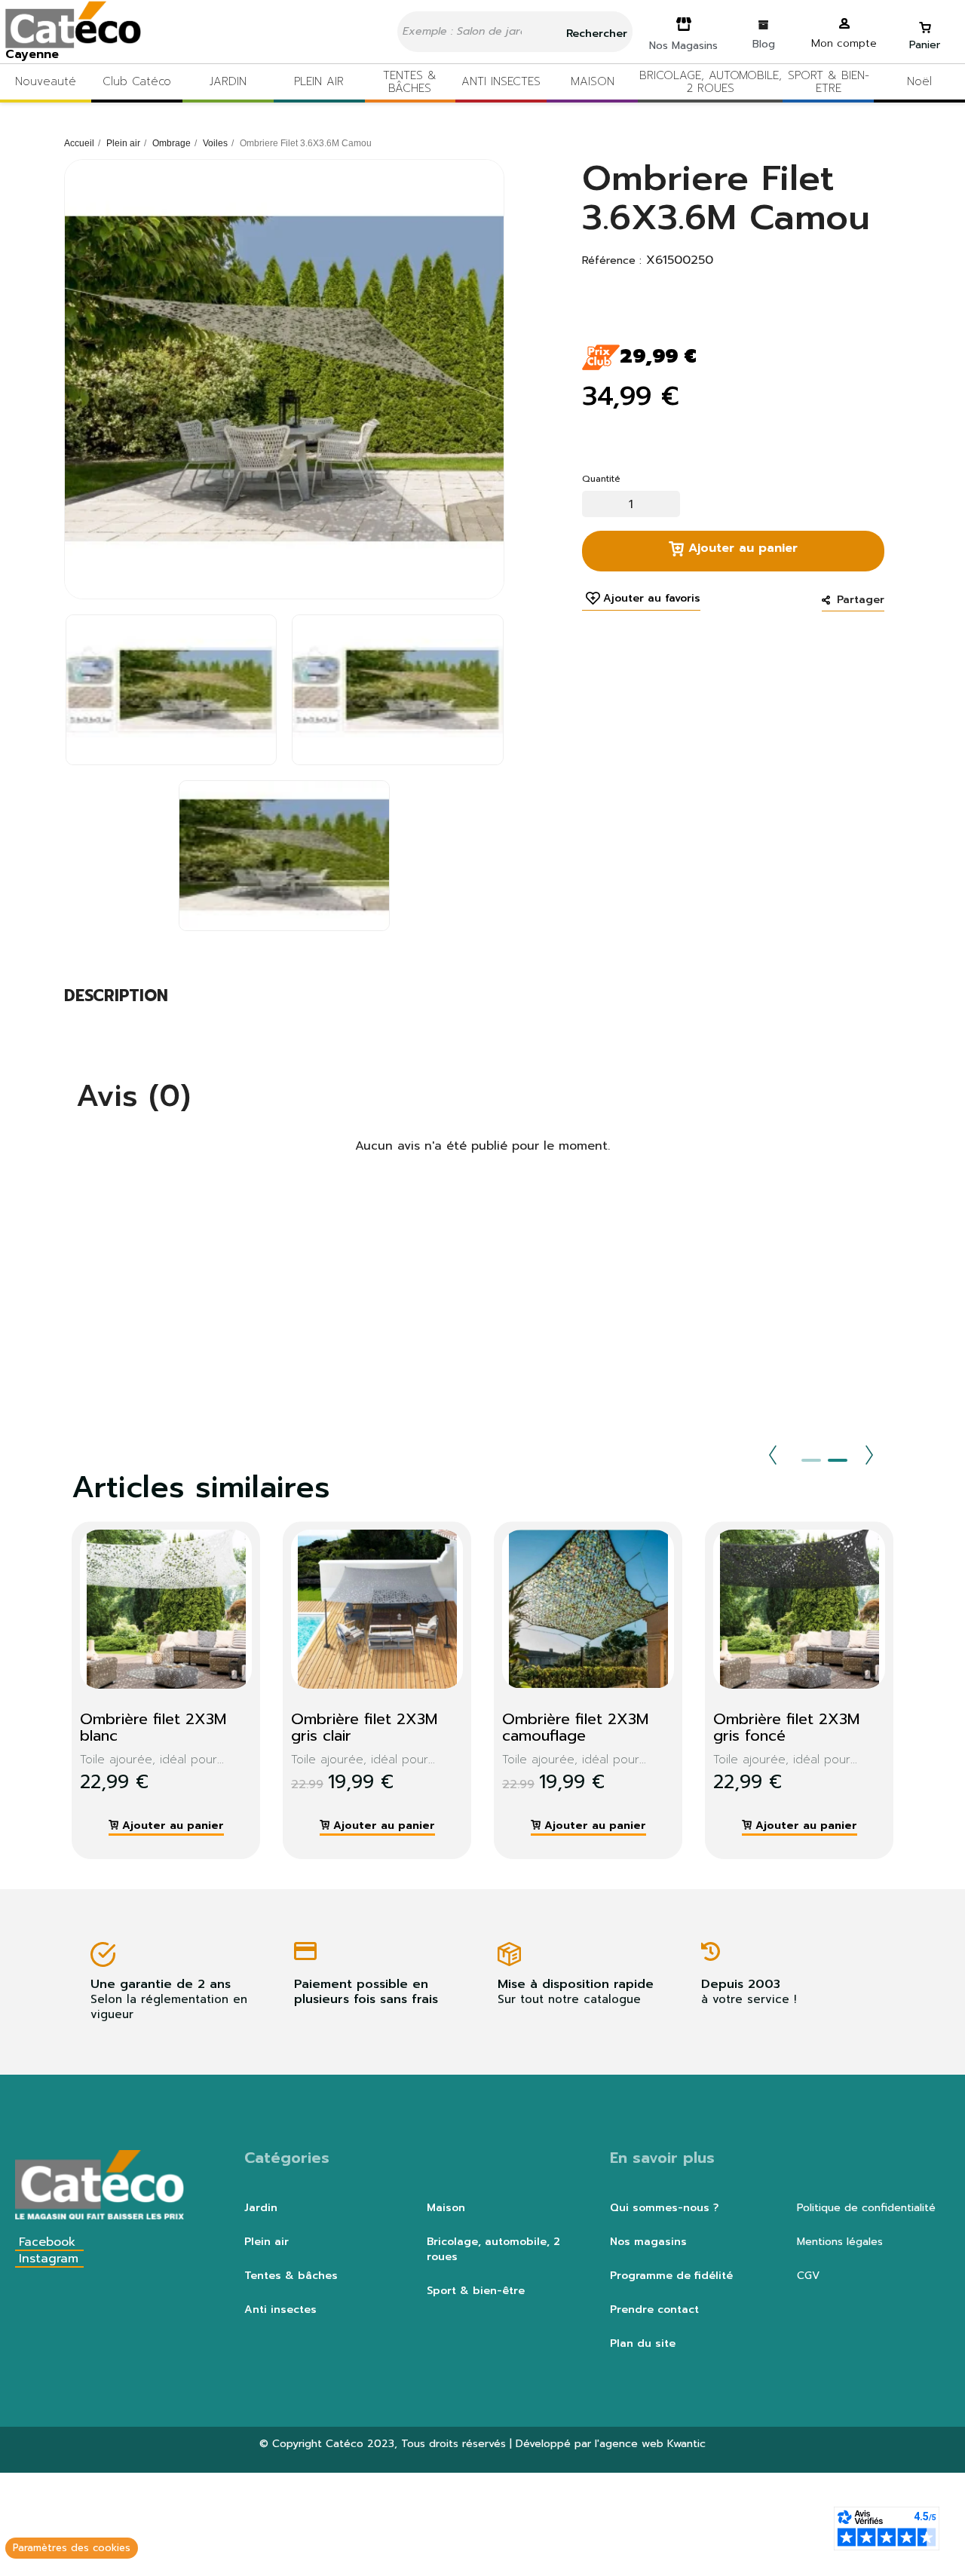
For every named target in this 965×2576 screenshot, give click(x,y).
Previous (773, 1455)
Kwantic (686, 2444)
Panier (925, 45)
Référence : (612, 261)
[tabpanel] (155, 1690)
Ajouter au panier (741, 548)
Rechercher (595, 34)
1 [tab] (811, 1460)
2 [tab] (838, 1460)
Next (869, 1455)
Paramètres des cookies (72, 2548)
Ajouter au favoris (652, 599)
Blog (764, 44)
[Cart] (925, 21)
